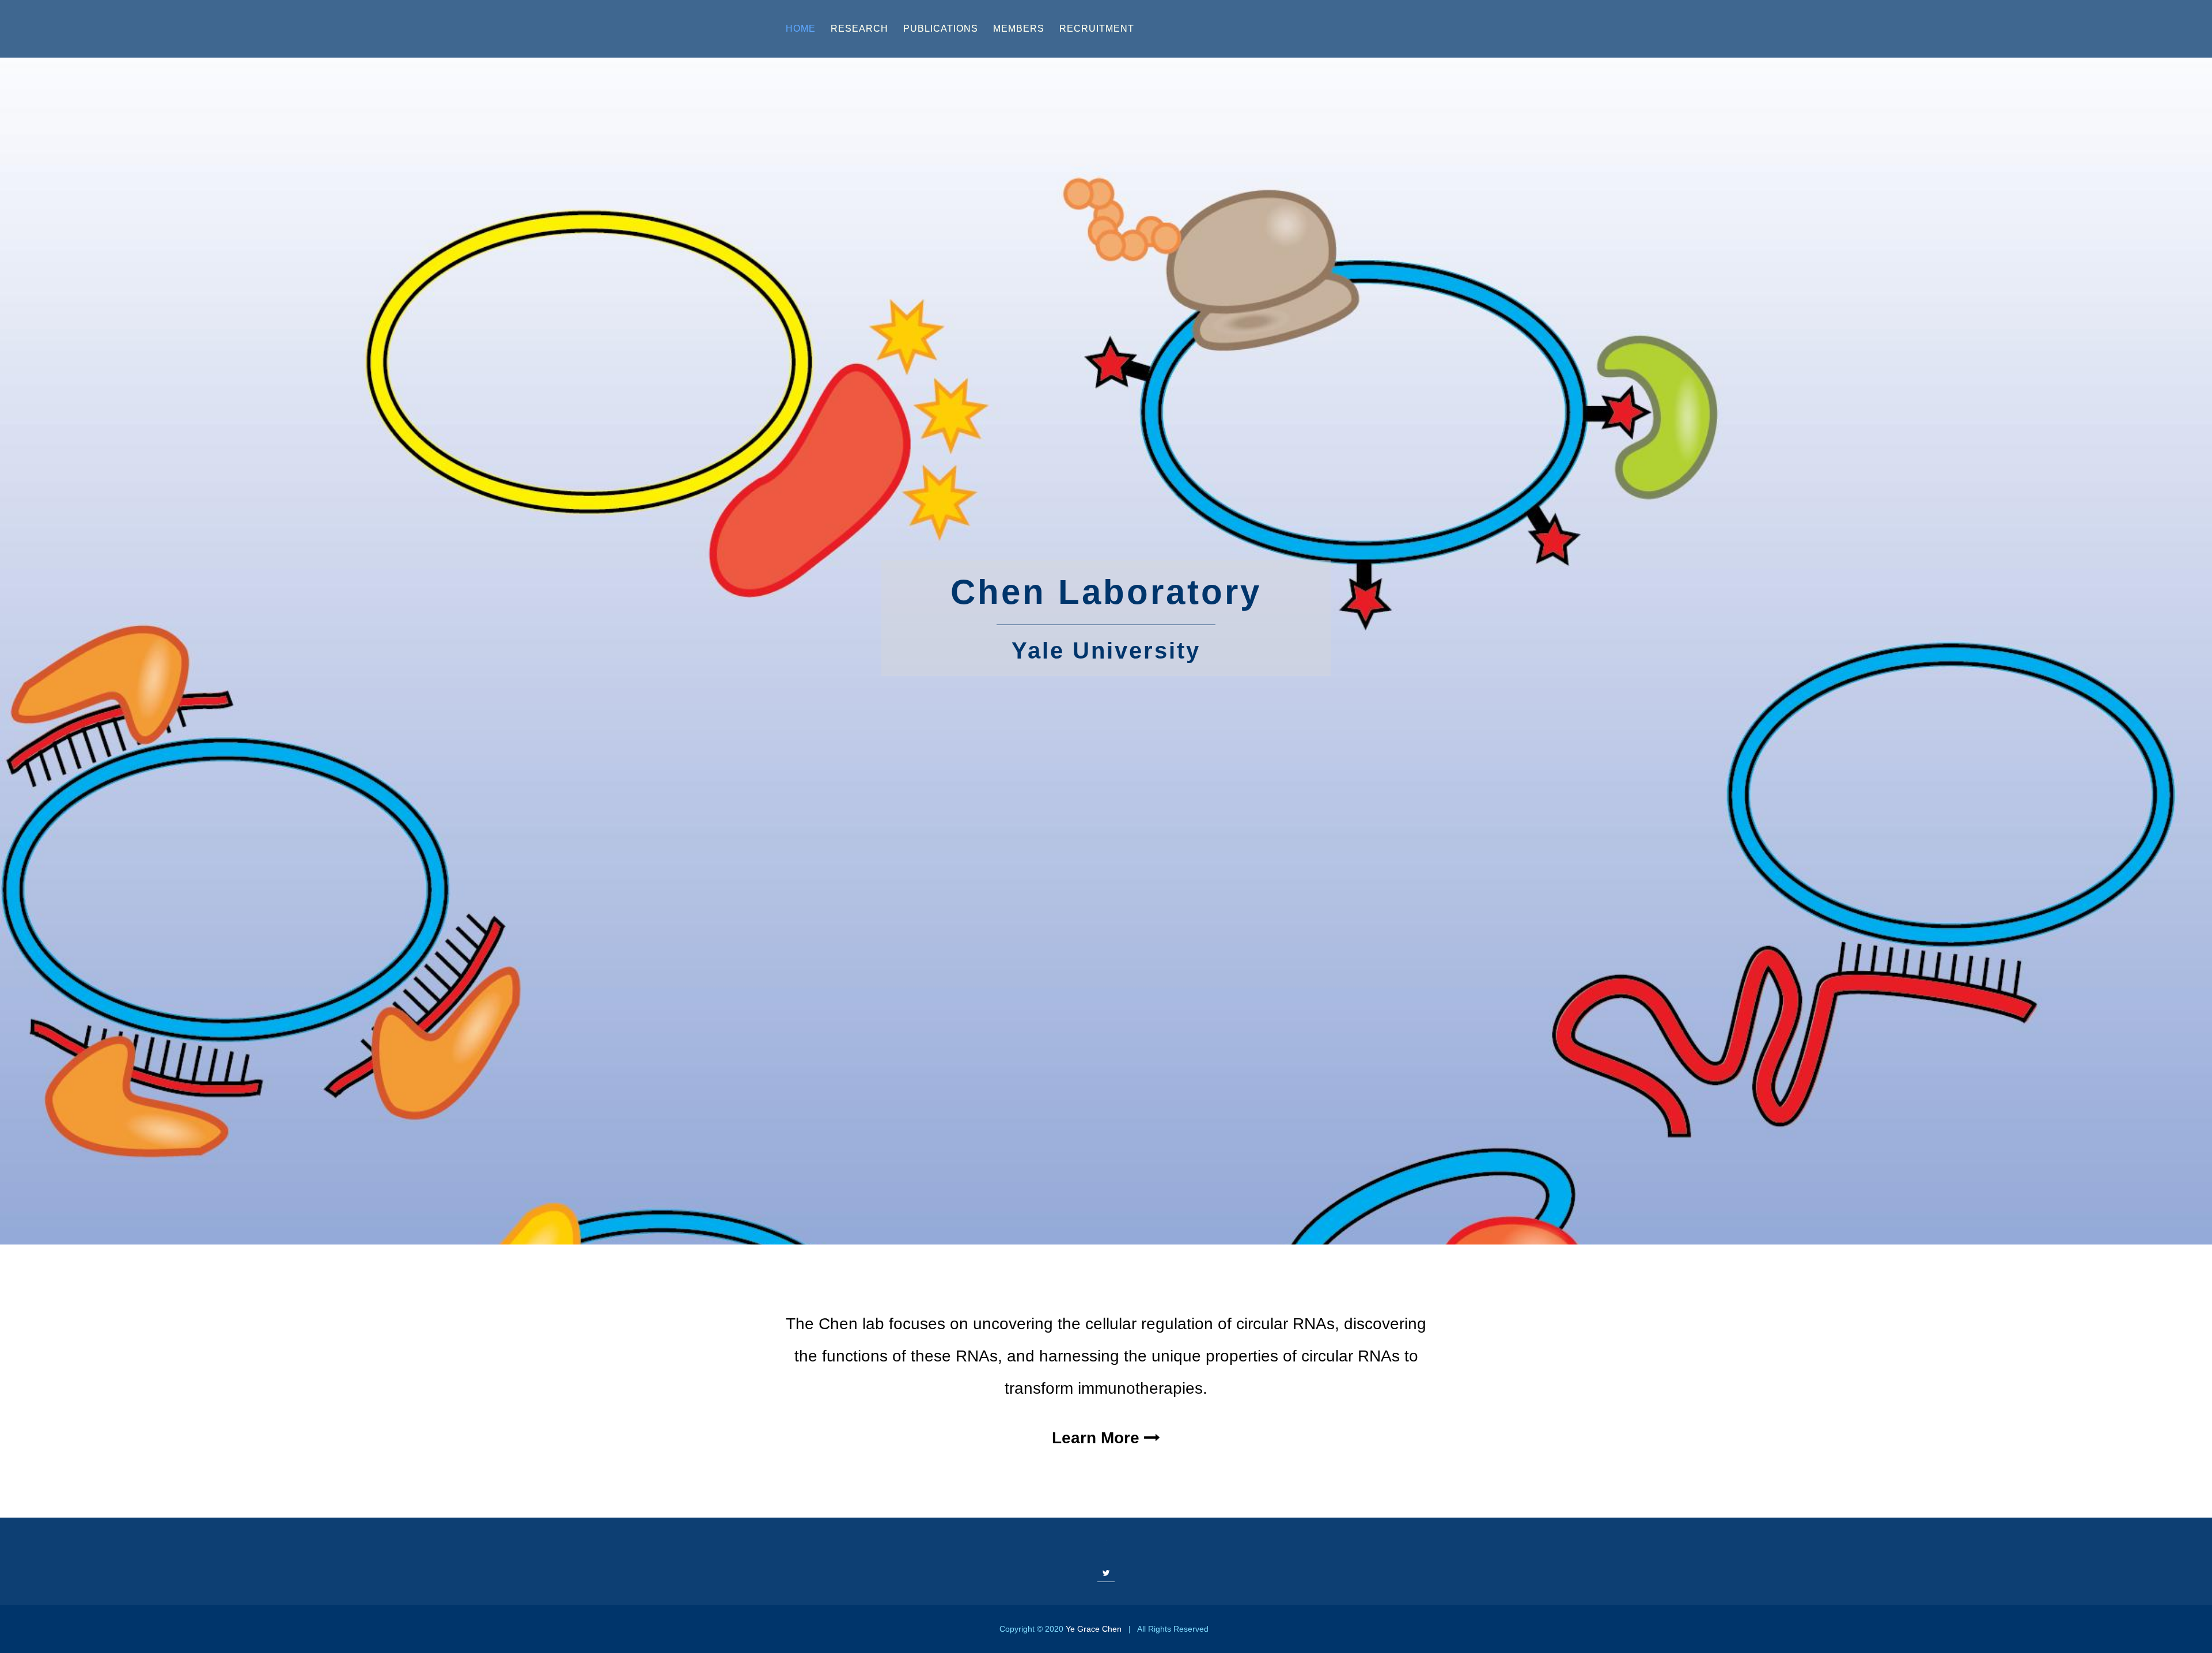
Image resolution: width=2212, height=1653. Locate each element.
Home (801, 29)
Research (859, 29)
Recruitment (1097, 29)
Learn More (1098, 1438)
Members (1019, 29)
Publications (941, 29)
